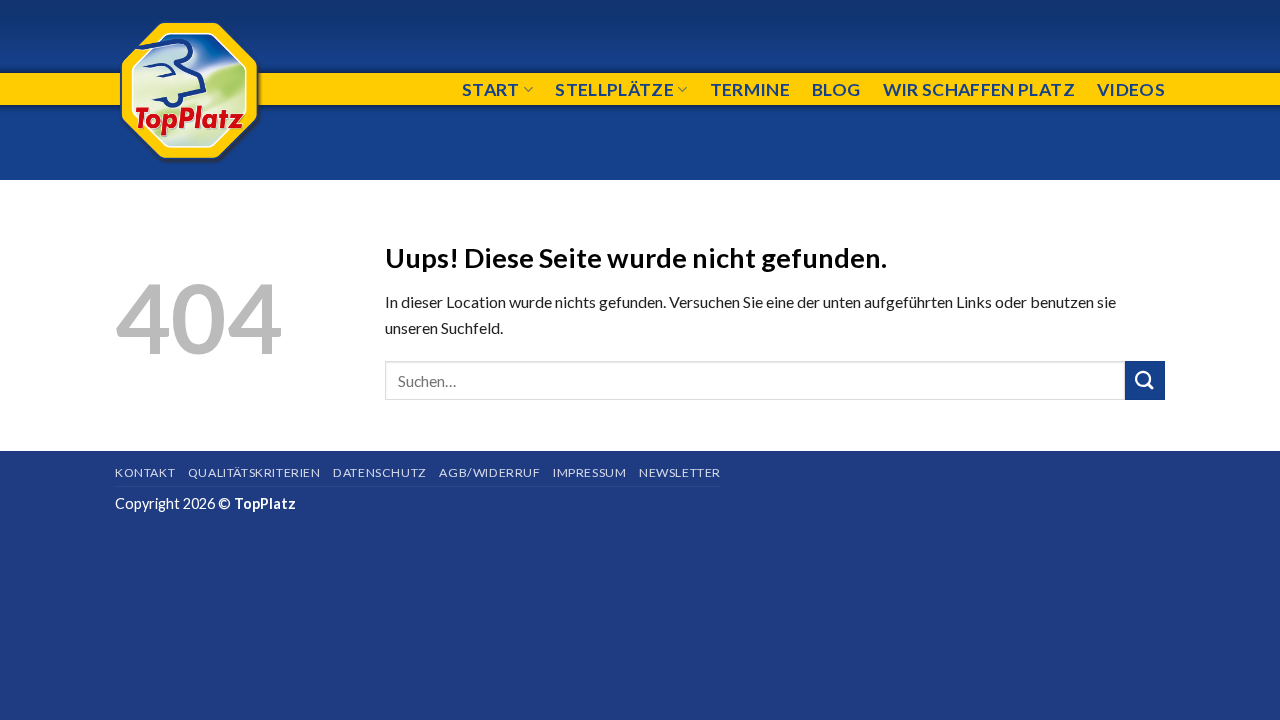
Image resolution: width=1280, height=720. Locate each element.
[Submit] (1145, 380)
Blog (836, 89)
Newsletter (680, 472)
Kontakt (145, 472)
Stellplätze (614, 89)
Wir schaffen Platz (979, 89)
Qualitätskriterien (254, 472)
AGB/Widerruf (489, 472)
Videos (1131, 89)
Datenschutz (380, 472)
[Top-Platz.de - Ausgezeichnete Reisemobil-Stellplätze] (240, 90)
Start (491, 89)
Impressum (590, 472)
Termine (750, 89)
